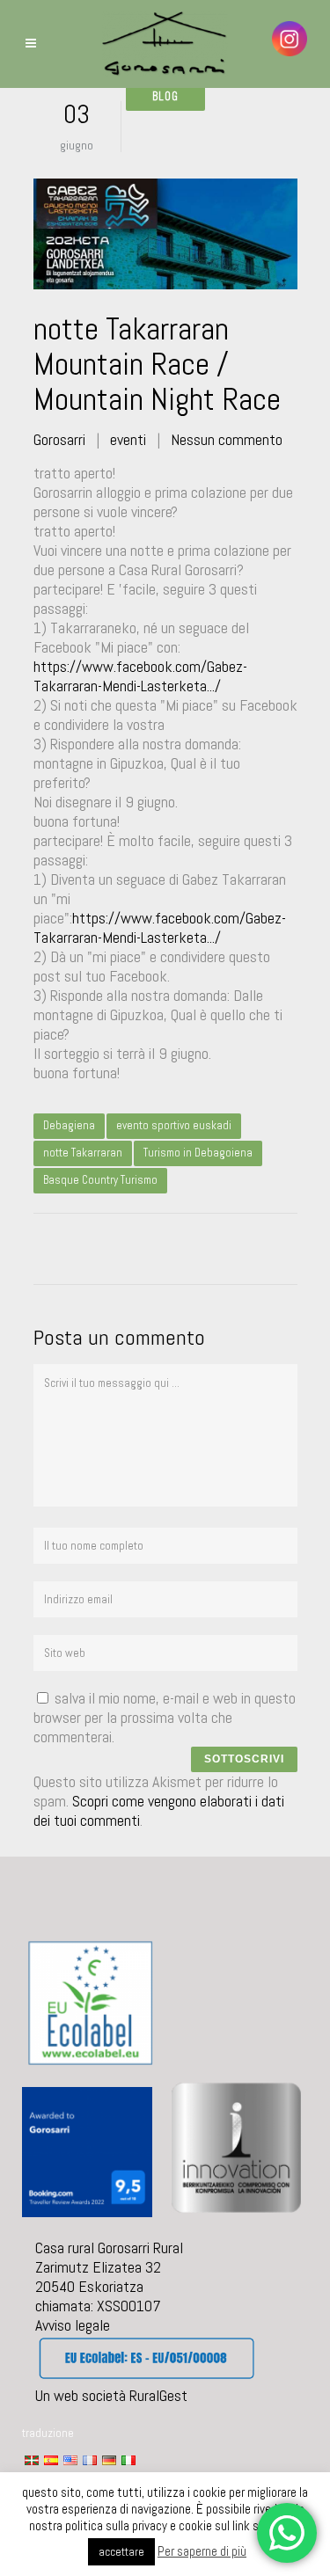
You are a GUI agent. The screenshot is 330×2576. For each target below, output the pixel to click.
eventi (128, 439)
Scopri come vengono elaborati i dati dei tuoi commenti (159, 1810)
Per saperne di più (202, 2551)
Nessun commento (227, 439)
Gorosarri (59, 439)
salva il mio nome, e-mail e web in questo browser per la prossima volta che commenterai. (165, 1717)
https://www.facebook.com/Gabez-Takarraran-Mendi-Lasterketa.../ (140, 676)
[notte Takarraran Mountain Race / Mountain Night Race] (165, 234)
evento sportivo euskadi (174, 1125)
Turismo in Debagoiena (198, 1153)
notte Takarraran (83, 1153)
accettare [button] (121, 2552)
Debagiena (69, 1125)
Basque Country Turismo (100, 1180)
